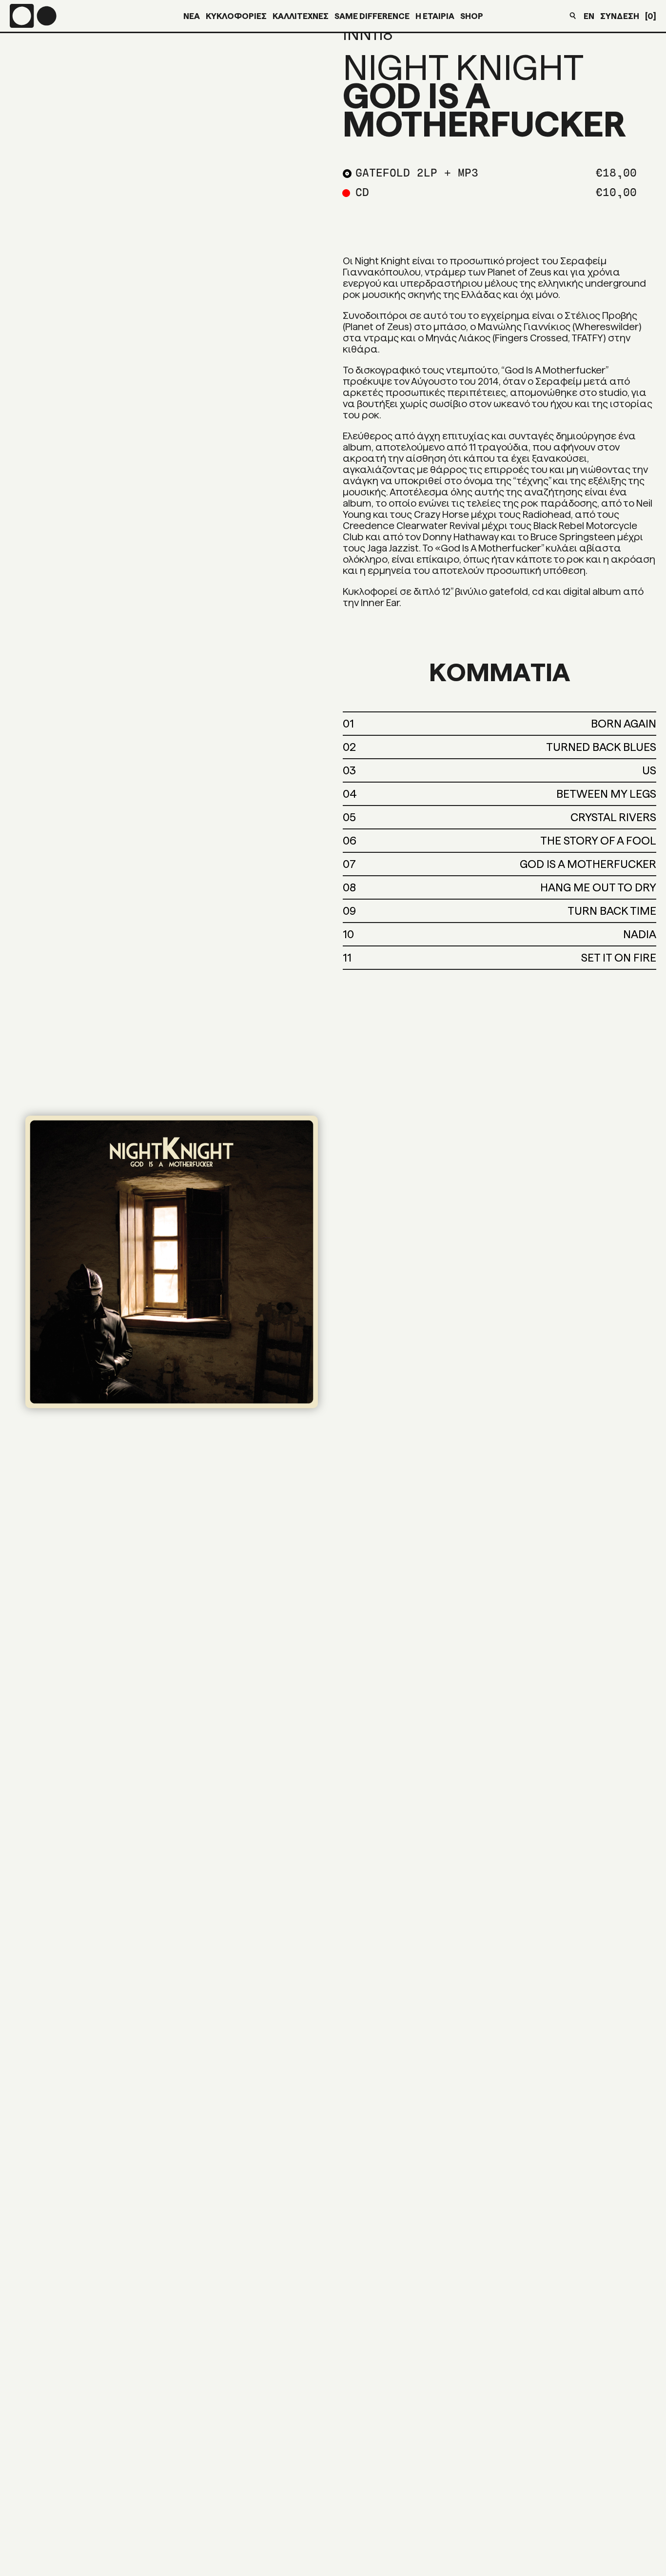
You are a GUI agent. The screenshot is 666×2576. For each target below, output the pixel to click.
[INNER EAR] (33, 16)
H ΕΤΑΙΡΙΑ (435, 16)
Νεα (192, 16)
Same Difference (372, 16)
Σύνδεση (620, 16)
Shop (472, 16)
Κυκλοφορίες (236, 16)
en (589, 16)
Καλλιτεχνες (301, 16)
